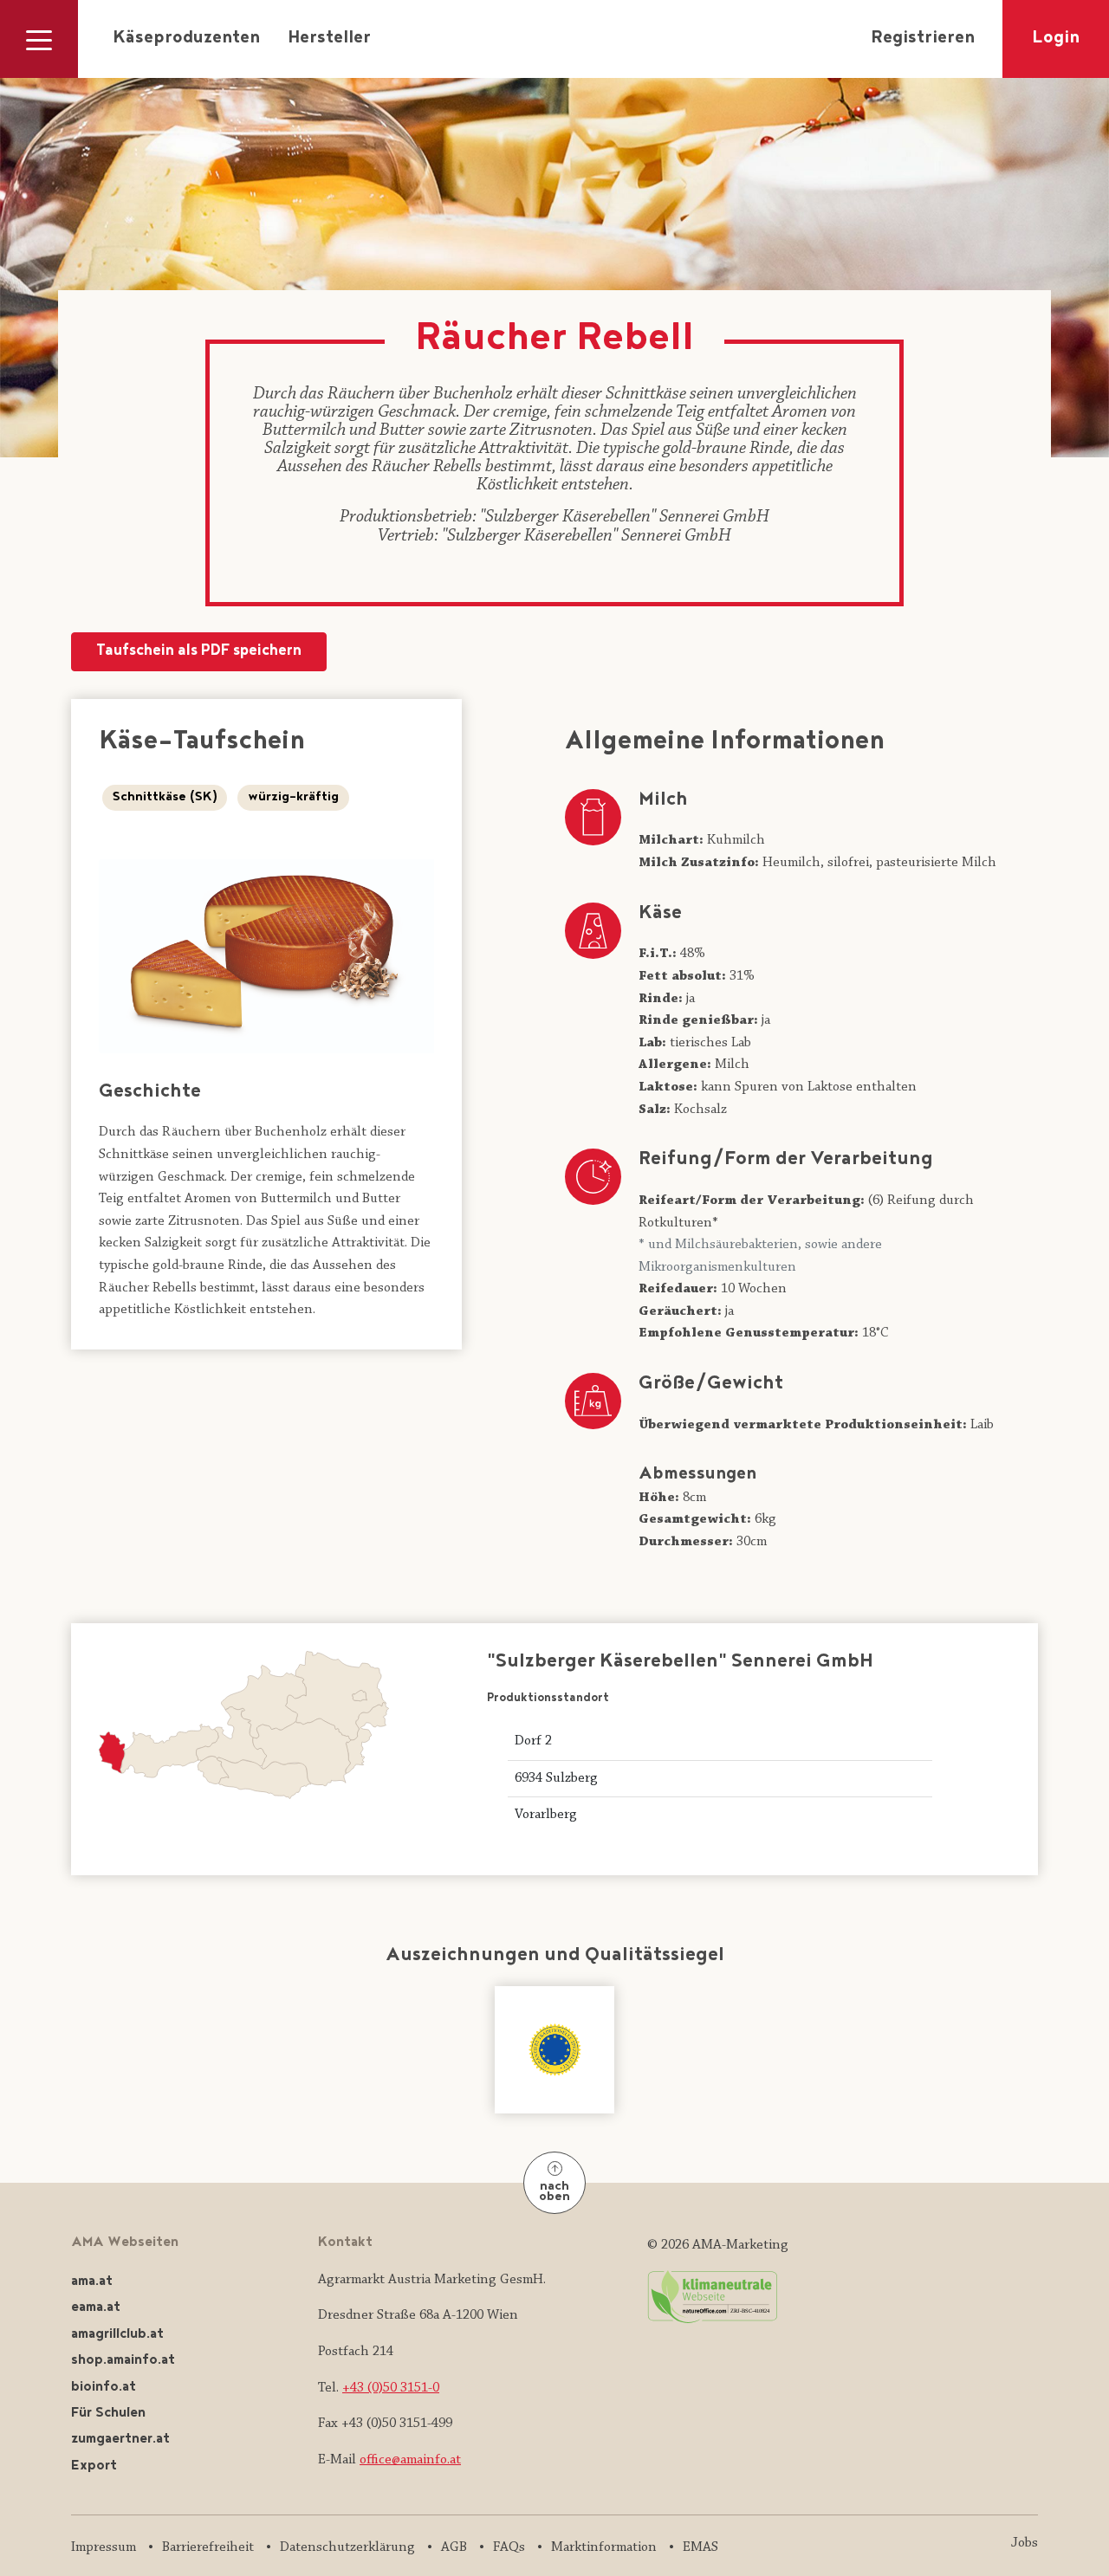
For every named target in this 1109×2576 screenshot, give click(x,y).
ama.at (92, 2282)
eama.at (96, 2308)
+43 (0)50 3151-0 (391, 2388)
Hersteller (329, 39)
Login (1056, 39)
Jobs (1025, 2543)
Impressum (104, 2547)
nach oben (554, 2193)
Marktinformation (604, 2547)
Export (94, 2466)
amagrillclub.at (117, 2335)
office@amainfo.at (410, 2460)
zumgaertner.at (120, 2440)
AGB (454, 2547)
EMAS (700, 2547)
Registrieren (923, 39)
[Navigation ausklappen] (39, 39)
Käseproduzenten (186, 39)
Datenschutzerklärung (347, 2547)
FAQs (509, 2547)
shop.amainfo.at (123, 2361)
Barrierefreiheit (208, 2547)
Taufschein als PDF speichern (199, 652)
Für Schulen (108, 2414)
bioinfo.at (104, 2388)
